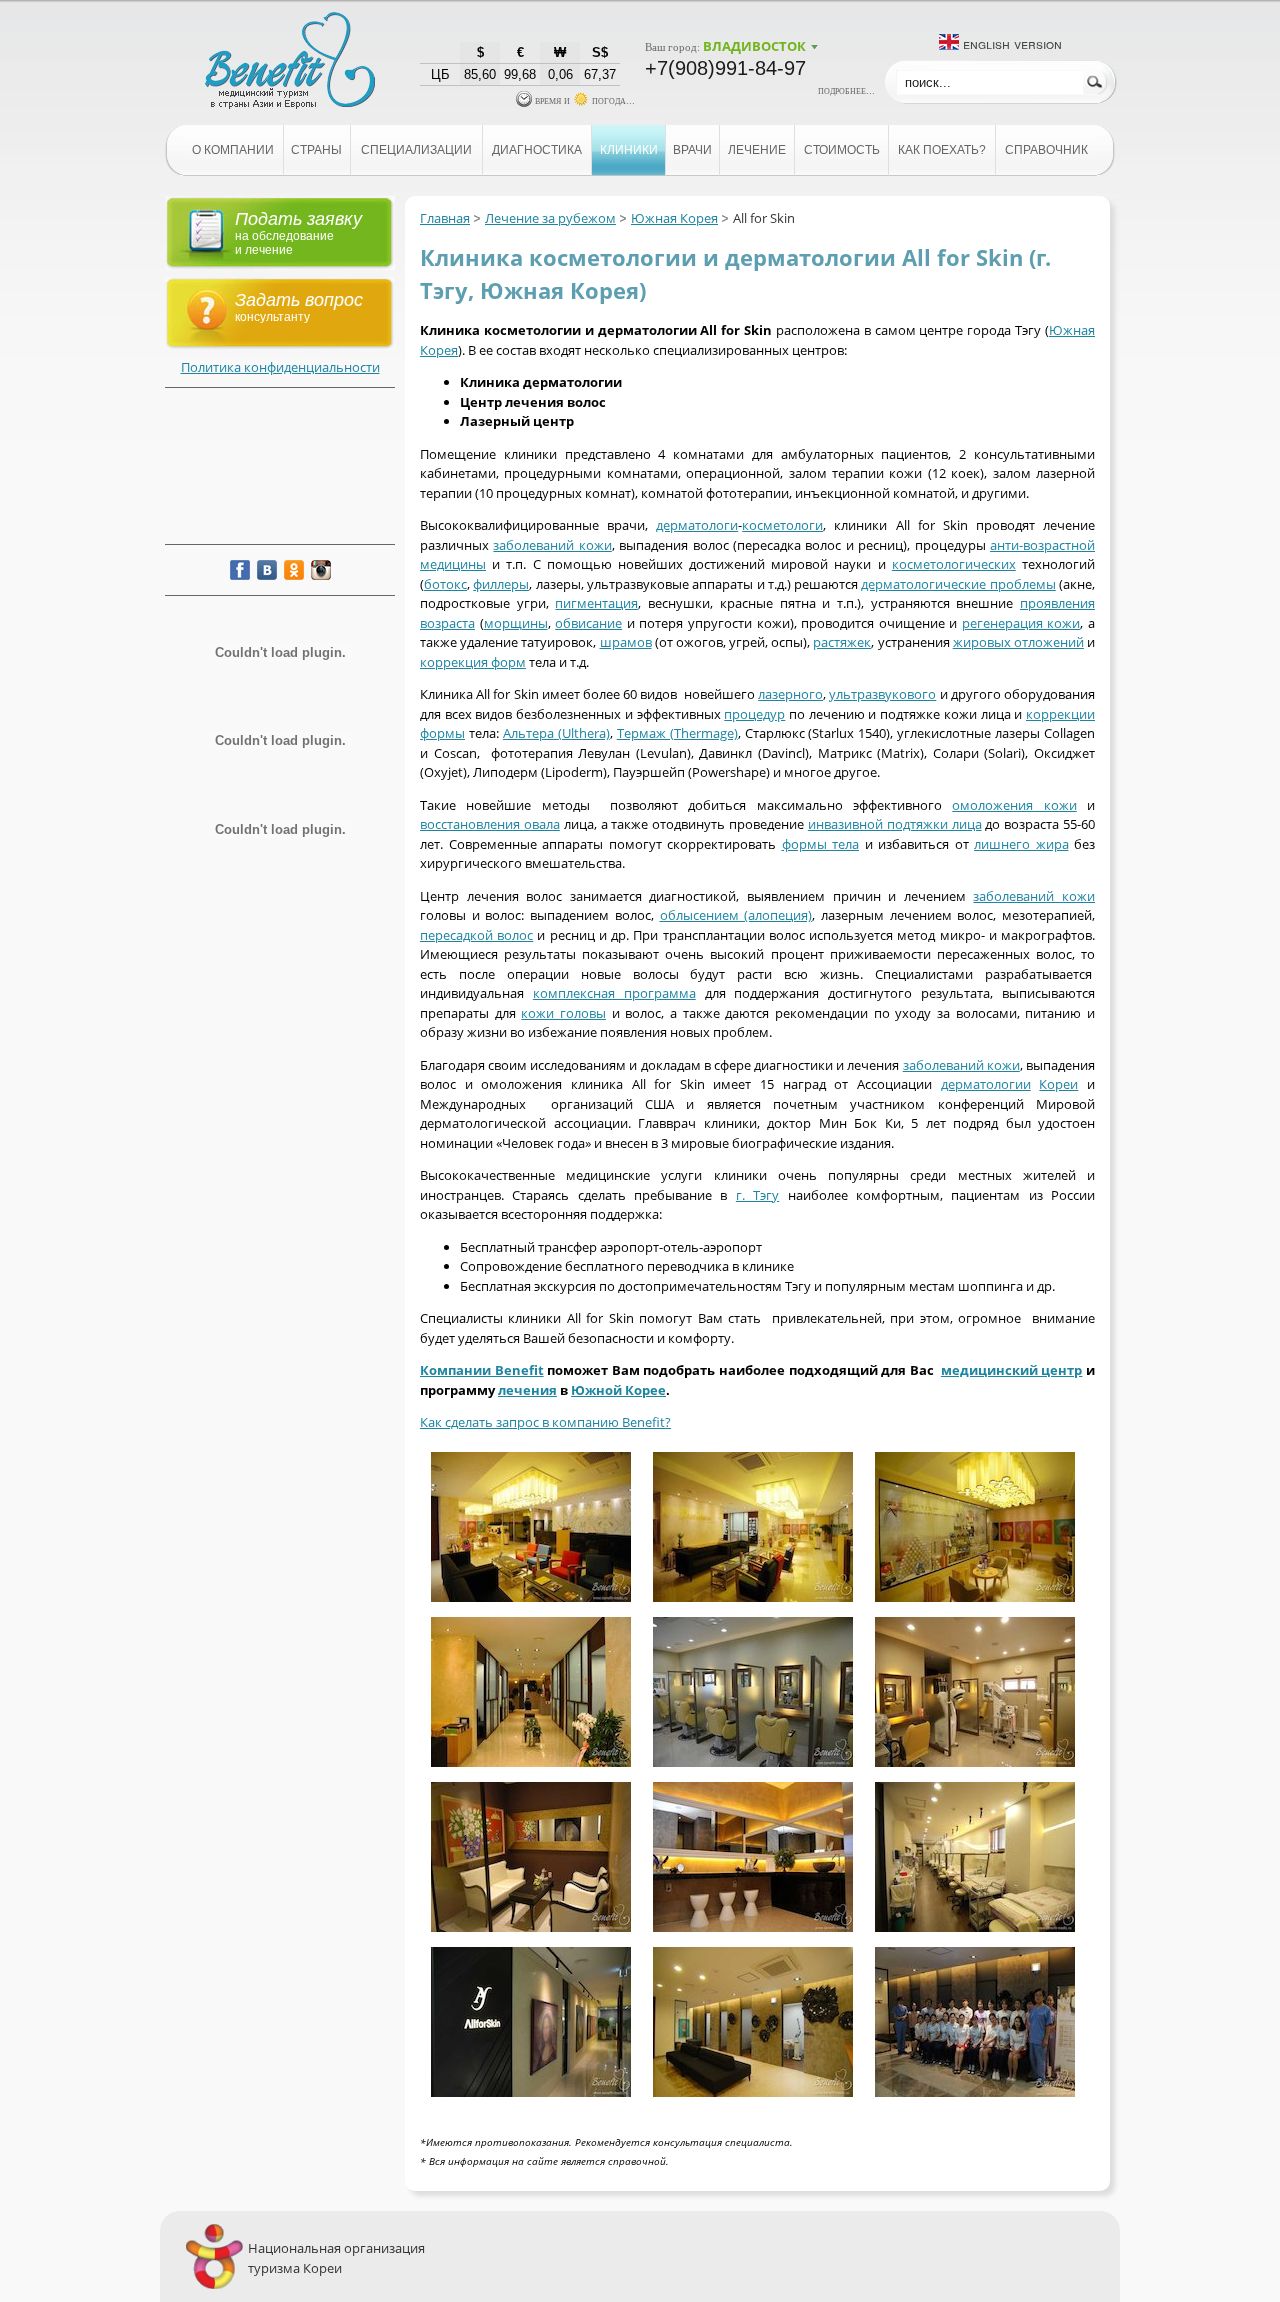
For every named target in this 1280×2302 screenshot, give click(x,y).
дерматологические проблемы (958, 584)
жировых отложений (1018, 642)
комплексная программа (614, 993)
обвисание (588, 623)
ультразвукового (882, 694)
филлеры (501, 584)
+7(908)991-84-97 (725, 68)
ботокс (445, 584)
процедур (754, 714)
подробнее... (846, 90)
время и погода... (583, 100)
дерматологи (697, 525)
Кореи (1058, 1084)
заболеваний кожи (552, 545)
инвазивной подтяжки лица (895, 824)
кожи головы (563, 1013)
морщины (516, 623)
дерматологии (986, 1084)
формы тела (821, 844)
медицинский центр (1012, 1370)
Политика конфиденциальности (280, 367)
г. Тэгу (757, 1195)
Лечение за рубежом (550, 218)
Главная (445, 218)
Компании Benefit (482, 1370)
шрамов (626, 642)
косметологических (954, 564)
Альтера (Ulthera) (556, 733)
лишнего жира (1021, 844)
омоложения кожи (1014, 805)
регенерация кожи (1021, 623)
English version (1012, 43)
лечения (527, 1390)
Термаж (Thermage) (677, 733)
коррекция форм (473, 662)
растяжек (842, 642)
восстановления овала (490, 824)
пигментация (596, 603)
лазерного (790, 694)
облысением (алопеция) (736, 915)
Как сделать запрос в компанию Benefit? (545, 1422)
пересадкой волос (476, 935)
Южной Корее (618, 1390)
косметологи (782, 525)
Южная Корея (674, 218)
